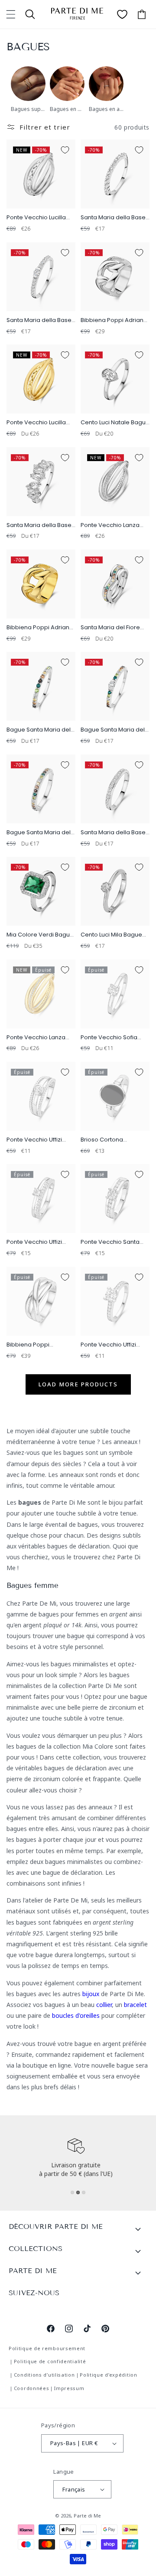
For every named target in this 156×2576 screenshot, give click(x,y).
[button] (11, 14)
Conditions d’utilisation (44, 2375)
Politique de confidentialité (50, 2361)
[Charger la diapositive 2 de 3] (78, 2192)
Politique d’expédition (108, 2375)
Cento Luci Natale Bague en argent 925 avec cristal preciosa (115, 423)
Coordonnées (32, 2388)
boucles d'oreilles (76, 2015)
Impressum (69, 2388)
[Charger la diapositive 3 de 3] (84, 2192)
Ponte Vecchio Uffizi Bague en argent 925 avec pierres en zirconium (36, 1242)
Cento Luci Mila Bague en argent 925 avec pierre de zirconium (111, 935)
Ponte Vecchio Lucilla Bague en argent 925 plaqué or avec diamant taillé (41, 423)
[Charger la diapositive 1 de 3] (72, 2192)
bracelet (135, 2005)
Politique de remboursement (47, 2348)
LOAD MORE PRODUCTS (78, 1384)
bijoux (91, 1994)
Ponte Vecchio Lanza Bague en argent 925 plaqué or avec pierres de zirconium (39, 1038)
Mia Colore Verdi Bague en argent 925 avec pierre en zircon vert (40, 935)
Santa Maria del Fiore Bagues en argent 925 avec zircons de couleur (115, 628)
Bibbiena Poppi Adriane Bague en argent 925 (114, 320)
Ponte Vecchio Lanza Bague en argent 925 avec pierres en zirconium (110, 525)
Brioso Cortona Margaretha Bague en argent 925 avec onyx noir (112, 1140)
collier (104, 2005)
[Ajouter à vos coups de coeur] (65, 150)
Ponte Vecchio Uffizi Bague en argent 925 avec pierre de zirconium (36, 1140)
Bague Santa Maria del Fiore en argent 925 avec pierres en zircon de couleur (39, 730)
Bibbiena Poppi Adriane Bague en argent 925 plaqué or (40, 628)
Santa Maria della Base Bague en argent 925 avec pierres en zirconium (113, 218)
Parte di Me (87, 2516)
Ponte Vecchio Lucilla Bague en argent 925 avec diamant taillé (36, 218)
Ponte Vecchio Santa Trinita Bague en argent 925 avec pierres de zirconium (114, 1242)
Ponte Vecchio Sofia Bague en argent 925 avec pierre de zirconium (110, 1038)
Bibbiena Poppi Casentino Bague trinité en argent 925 (39, 1345)
